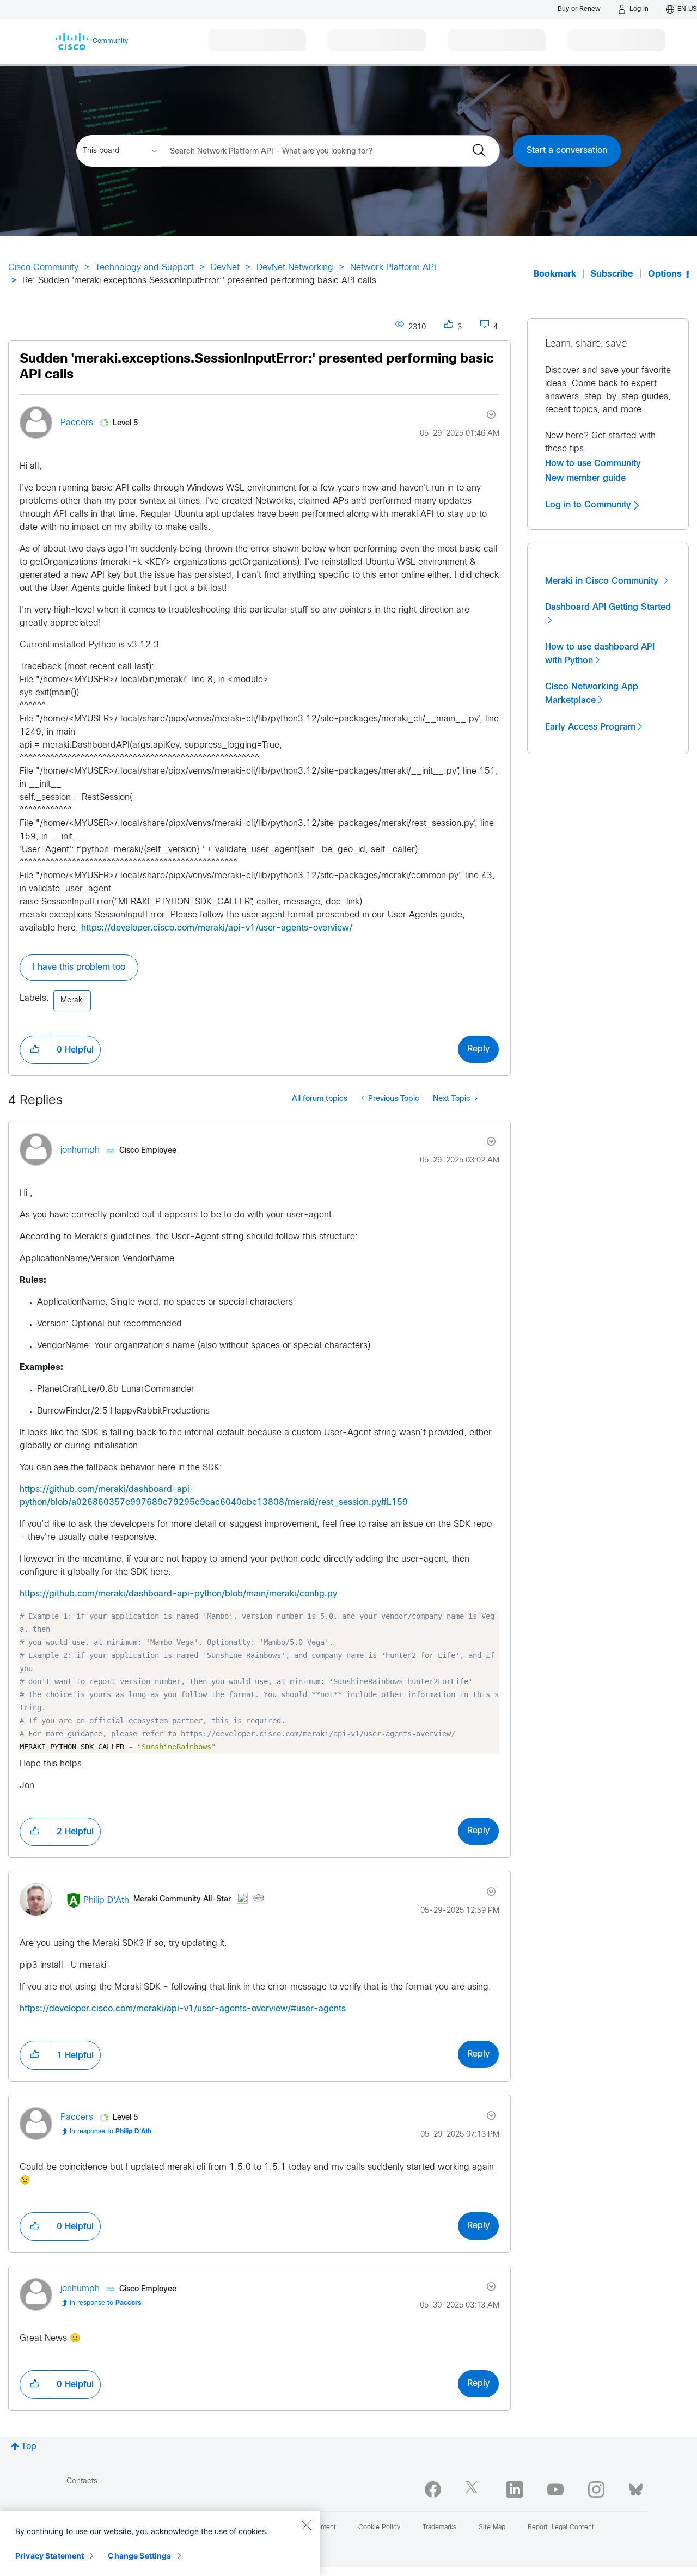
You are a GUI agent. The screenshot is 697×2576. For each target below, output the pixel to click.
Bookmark (555, 274)
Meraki (72, 1001)
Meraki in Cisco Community (603, 581)
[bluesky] (636, 2487)
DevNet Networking (295, 268)
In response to (111, 2132)
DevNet (225, 268)
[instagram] (596, 2489)
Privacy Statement (50, 2556)
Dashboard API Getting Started (608, 607)
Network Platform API (393, 268)
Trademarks (439, 2528)
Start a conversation (567, 151)
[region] (160, 2543)
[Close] (306, 2525)
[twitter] (474, 2489)
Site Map (492, 2528)
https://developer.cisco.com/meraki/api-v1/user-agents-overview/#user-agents (183, 2009)
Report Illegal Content (561, 2528)
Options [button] (665, 274)
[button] (35, 1050)
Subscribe (612, 274)
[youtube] (555, 2489)
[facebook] (433, 2489)
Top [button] (29, 2447)
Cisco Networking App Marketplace (592, 693)
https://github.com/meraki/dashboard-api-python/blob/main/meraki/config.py (178, 1594)
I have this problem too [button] (79, 967)
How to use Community (593, 463)
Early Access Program (590, 727)
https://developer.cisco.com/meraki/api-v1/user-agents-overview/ (217, 928)
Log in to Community (589, 505)
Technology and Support (145, 268)
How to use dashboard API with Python (600, 654)
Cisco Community (43, 268)
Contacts (82, 2482)
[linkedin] (515, 2489)
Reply (478, 1049)
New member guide (585, 478)
